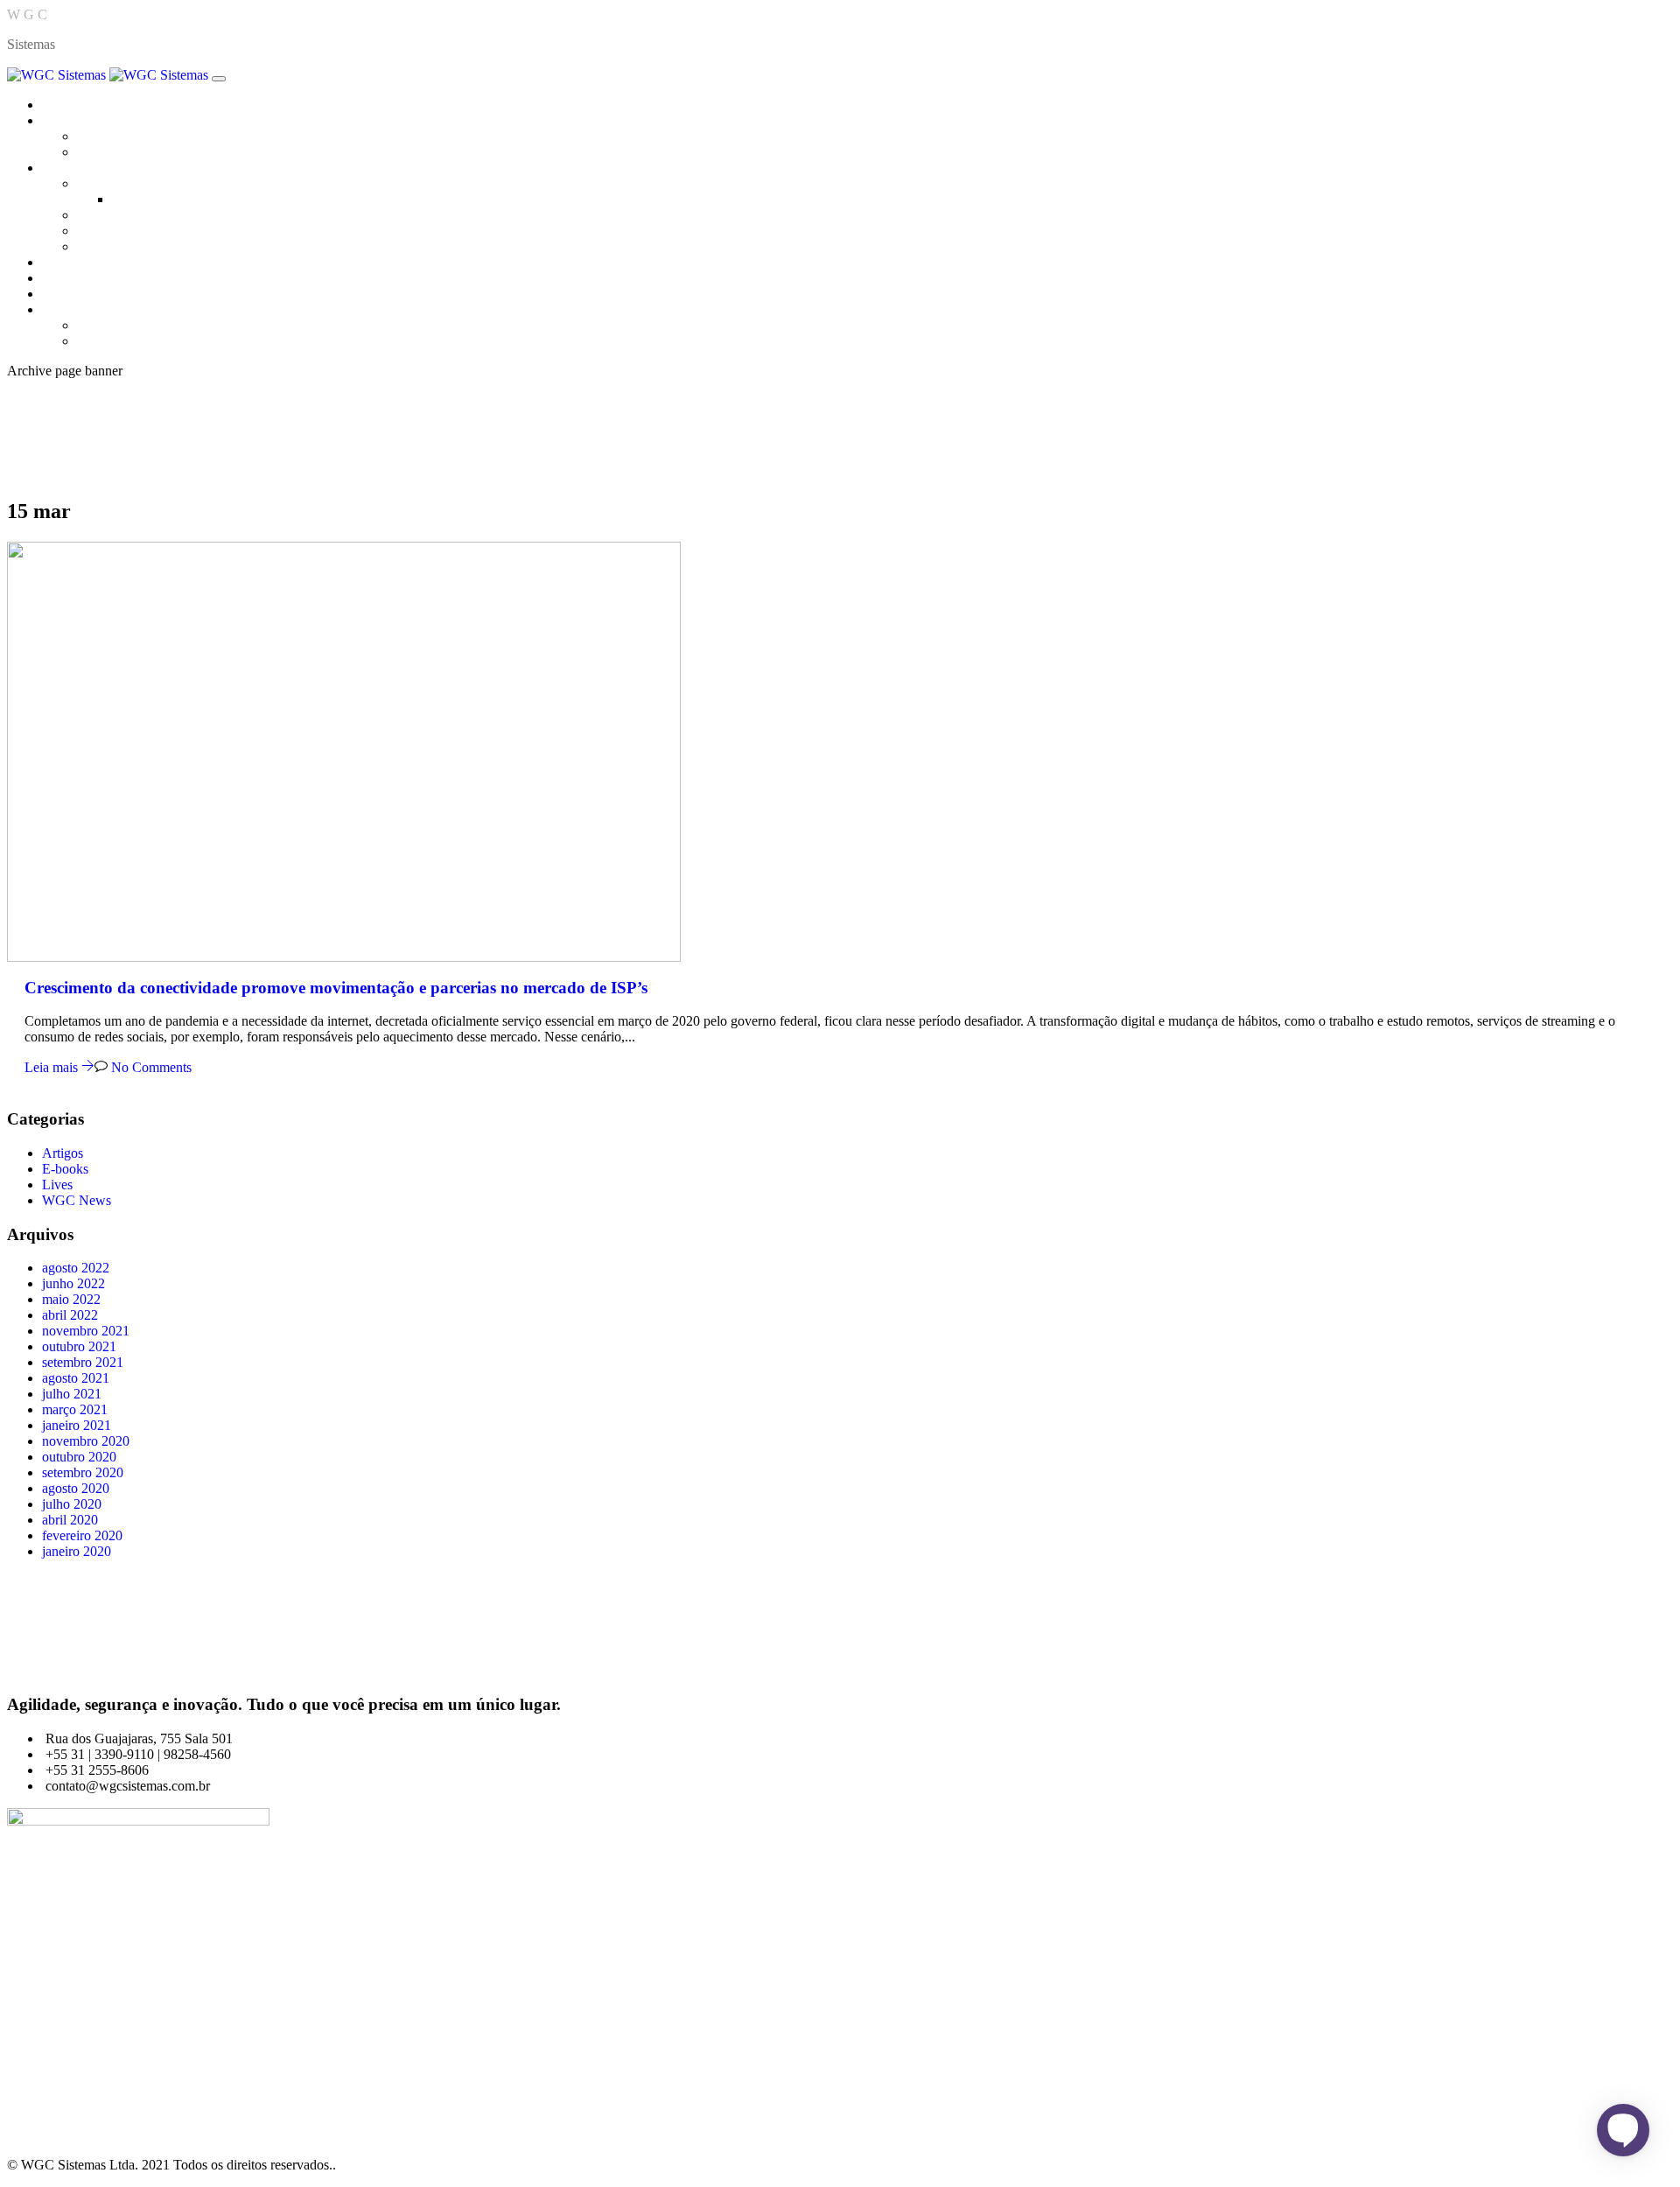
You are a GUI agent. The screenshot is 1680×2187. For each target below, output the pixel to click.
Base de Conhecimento (141, 325)
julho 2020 (72, 1504)
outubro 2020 (79, 1457)
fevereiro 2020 (82, 1535)
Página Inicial (80, 105)
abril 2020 (70, 1520)
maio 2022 (71, 1299)
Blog (56, 278)
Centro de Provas (90, 262)
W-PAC (99, 246)
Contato (64, 294)
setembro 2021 (83, 1362)
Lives (57, 1185)
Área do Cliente (86, 309)
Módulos (136, 199)
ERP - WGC (112, 183)
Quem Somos (115, 136)
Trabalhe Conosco (127, 152)
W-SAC (99, 215)
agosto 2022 (76, 1268)
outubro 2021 (79, 1346)
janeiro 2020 (77, 1551)
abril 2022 (70, 1315)
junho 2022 (73, 1283)
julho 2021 (72, 1394)
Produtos (66, 168)
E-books (65, 1169)
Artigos (63, 1153)
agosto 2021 (76, 1378)
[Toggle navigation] (219, 79)
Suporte (98, 341)
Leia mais (53, 1067)
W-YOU (101, 231)
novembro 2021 (86, 1331)
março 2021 (75, 1409)
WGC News (77, 1200)
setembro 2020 (83, 1472)
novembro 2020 (86, 1441)
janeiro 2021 (77, 1425)
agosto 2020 (76, 1488)
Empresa (66, 120)
